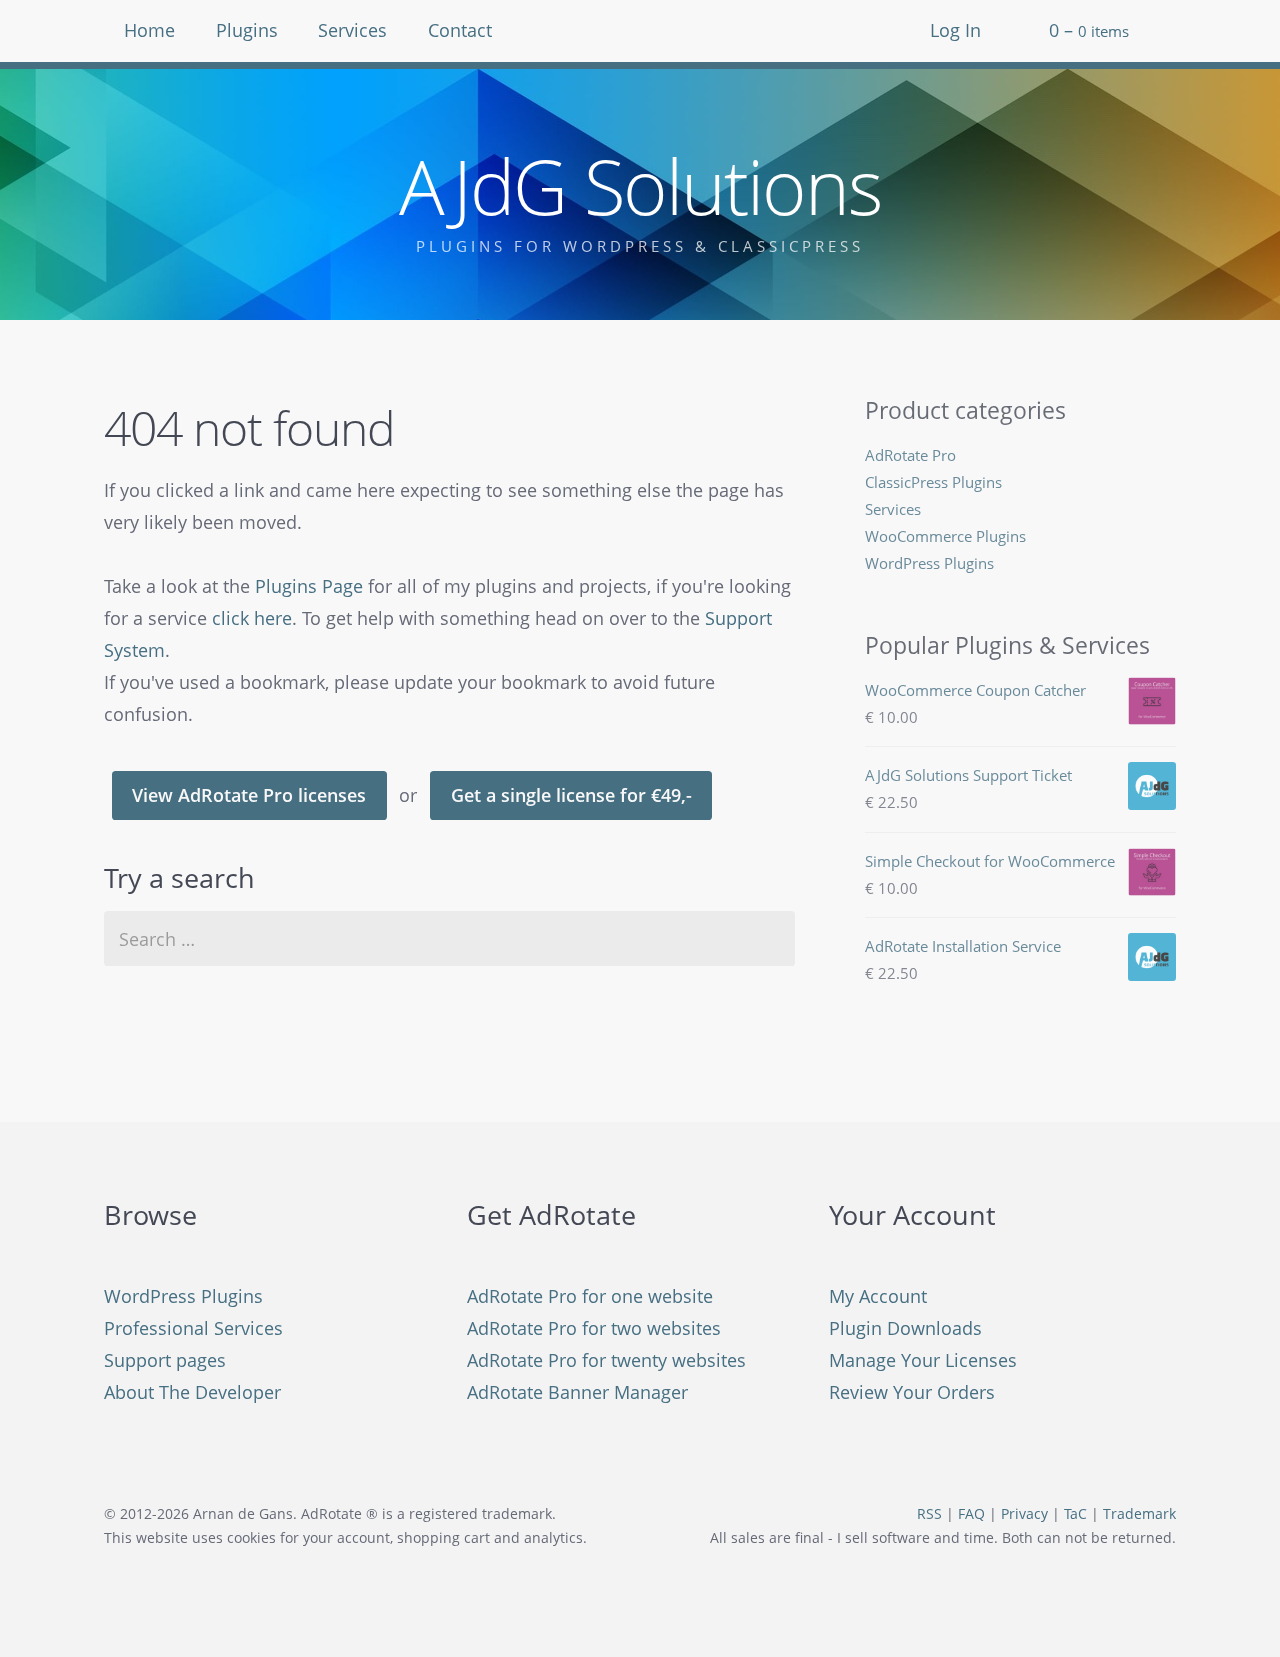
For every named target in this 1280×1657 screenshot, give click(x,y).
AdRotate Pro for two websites (594, 1328)
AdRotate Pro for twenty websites (606, 1360)
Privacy (1024, 1514)
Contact (460, 30)
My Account (878, 1296)
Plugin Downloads (905, 1328)
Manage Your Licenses (923, 1360)
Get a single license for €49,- (571, 795)
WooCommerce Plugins (945, 536)
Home (149, 30)
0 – (1089, 30)
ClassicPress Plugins (933, 482)
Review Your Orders (912, 1392)
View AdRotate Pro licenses (249, 795)
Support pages (165, 1360)
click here (252, 618)
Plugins (247, 30)
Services (352, 30)
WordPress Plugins (929, 563)
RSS (929, 1514)
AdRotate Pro (910, 455)
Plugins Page (309, 586)
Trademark (1139, 1514)
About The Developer (192, 1392)
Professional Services (193, 1328)
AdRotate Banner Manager (577, 1392)
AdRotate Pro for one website (590, 1296)
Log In (955, 30)
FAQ (971, 1514)
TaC (1075, 1514)
